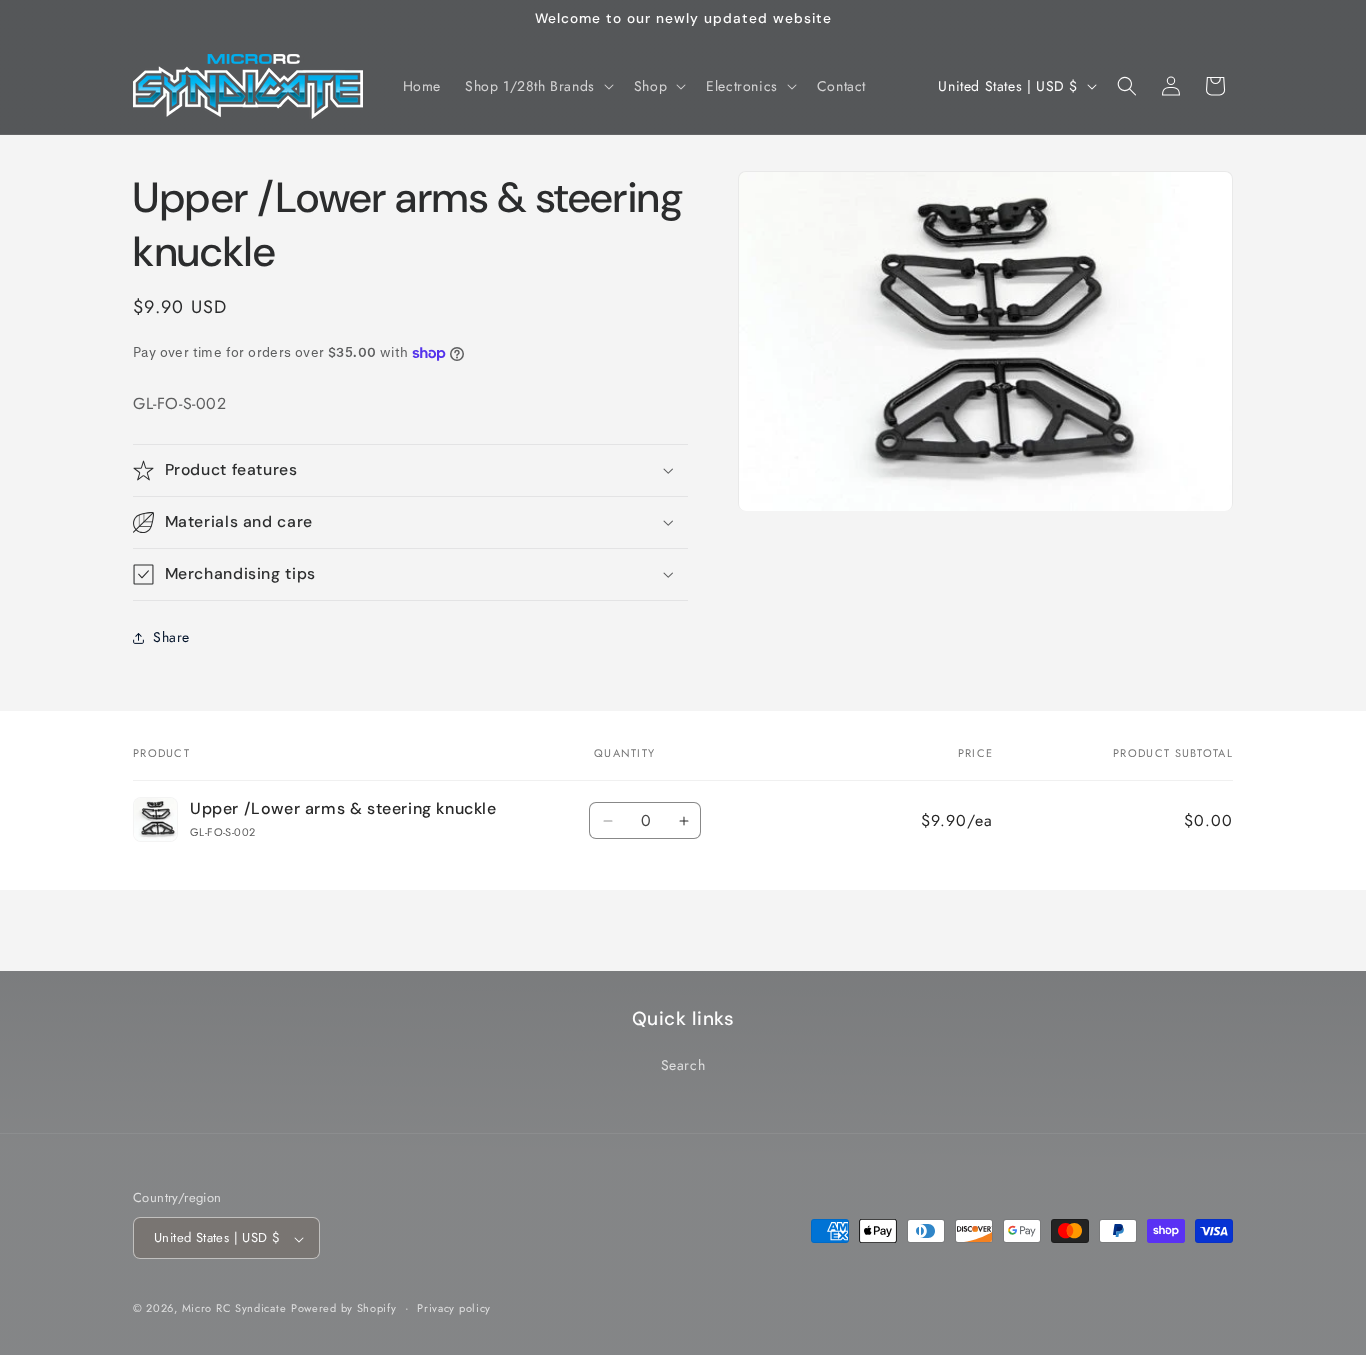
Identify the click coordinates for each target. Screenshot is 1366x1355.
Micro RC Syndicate (234, 1309)
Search (683, 1065)
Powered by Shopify (344, 1309)
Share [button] (171, 637)
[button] (537, 86)
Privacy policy (454, 1308)
